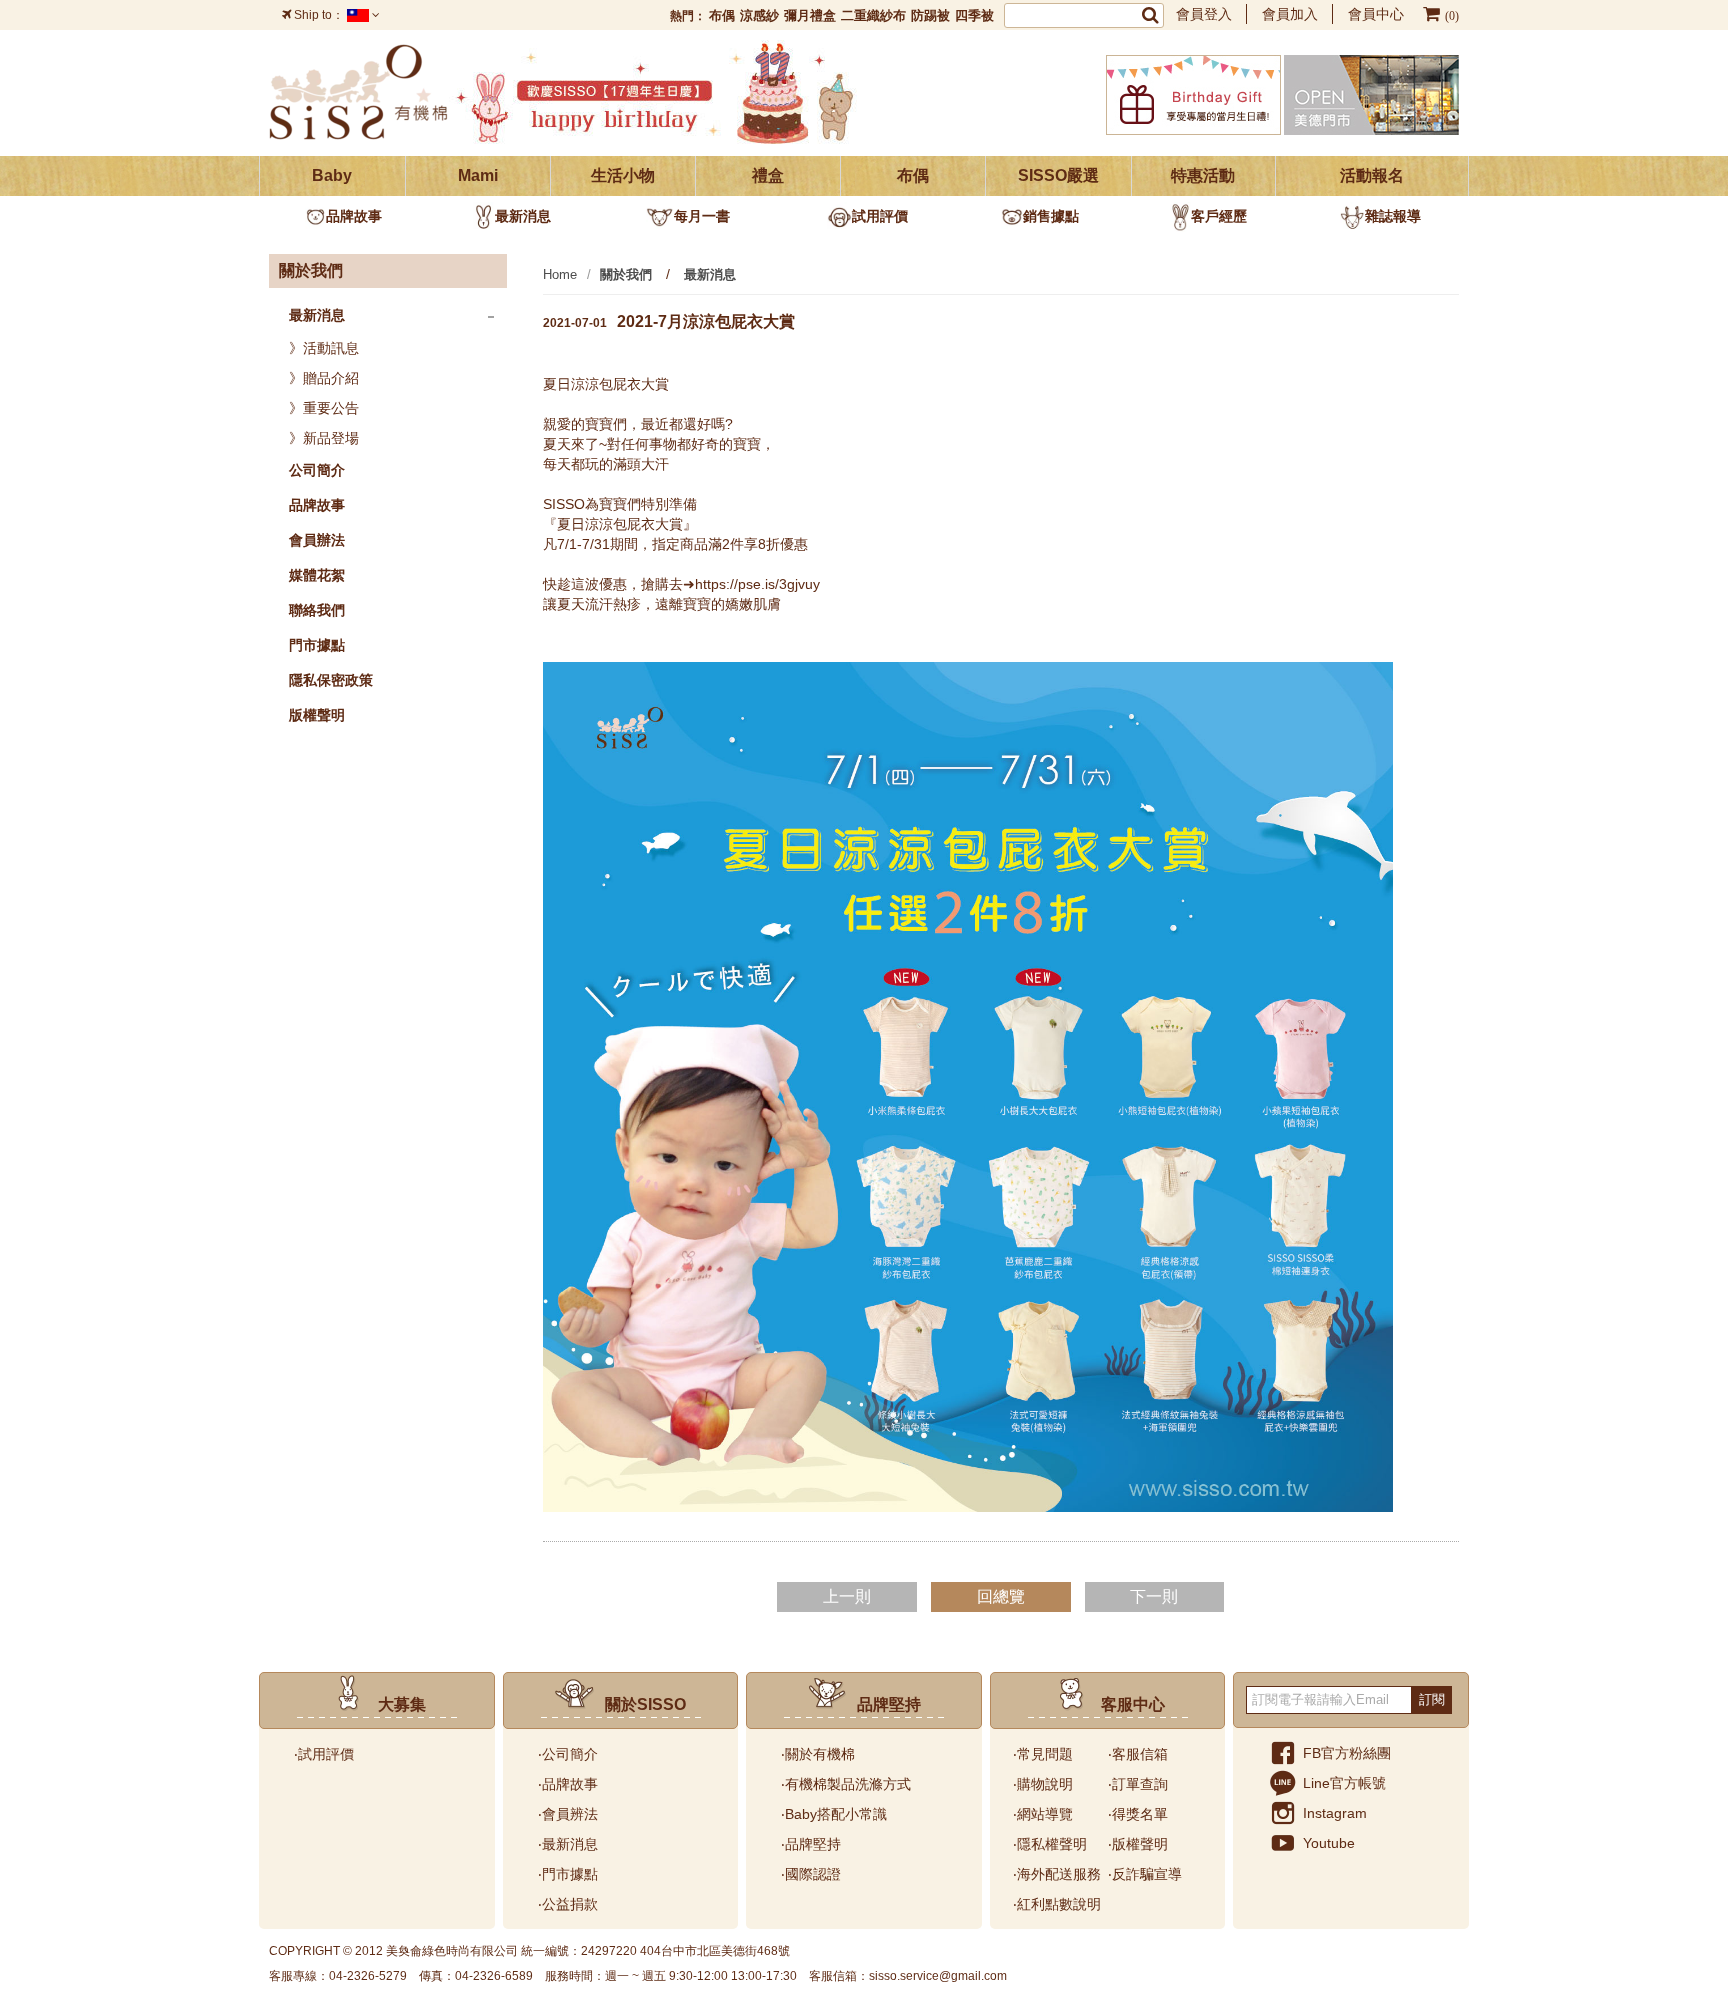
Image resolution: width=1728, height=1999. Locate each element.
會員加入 (1290, 14)
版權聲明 (317, 715)
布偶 (722, 15)
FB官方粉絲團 (1347, 1753)
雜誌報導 (1393, 216)
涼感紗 (759, 15)
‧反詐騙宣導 (1145, 1874)
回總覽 (1001, 1596)
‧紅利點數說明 (1057, 1904)
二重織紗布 (873, 15)
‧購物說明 (1043, 1784)
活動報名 (1372, 175)
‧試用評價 (324, 1754)
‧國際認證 (811, 1874)
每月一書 (702, 216)
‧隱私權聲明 (1050, 1844)
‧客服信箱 (1138, 1754)
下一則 (1154, 1596)
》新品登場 (324, 438)
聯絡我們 (317, 610)
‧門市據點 (568, 1874)
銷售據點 (1051, 216)
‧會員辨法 (568, 1814)
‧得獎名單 (1138, 1814)
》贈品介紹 (324, 378)
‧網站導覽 (1043, 1814)
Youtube (1329, 1843)
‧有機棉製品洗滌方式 (846, 1784)
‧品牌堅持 (811, 1844)
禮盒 (768, 175)
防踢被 (930, 15)
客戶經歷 (1219, 216)
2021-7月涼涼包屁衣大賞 (669, 321)
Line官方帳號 (1344, 1783)
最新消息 (523, 216)
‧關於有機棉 (818, 1754)
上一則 (847, 1596)
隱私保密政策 (331, 680)
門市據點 (317, 645)
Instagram (1335, 1813)
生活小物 (623, 175)
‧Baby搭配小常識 (834, 1814)
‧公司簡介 (568, 1754)
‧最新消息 (568, 1844)
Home (560, 274)
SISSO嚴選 (1058, 175)
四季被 (974, 15)
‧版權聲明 (1138, 1844)
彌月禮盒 (810, 15)
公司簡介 (317, 470)
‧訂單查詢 (1138, 1784)
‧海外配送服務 (1057, 1874)
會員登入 (1204, 14)
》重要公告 (324, 408)
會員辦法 (317, 540)
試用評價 (880, 216)
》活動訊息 (324, 348)
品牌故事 (354, 216)
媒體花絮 (317, 575)
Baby (332, 175)
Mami (478, 175)
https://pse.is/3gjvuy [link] (757, 584)
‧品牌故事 (568, 1784)
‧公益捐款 (568, 1904)
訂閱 (1432, 1699)
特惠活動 (1203, 175)
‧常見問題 (1043, 1754)
